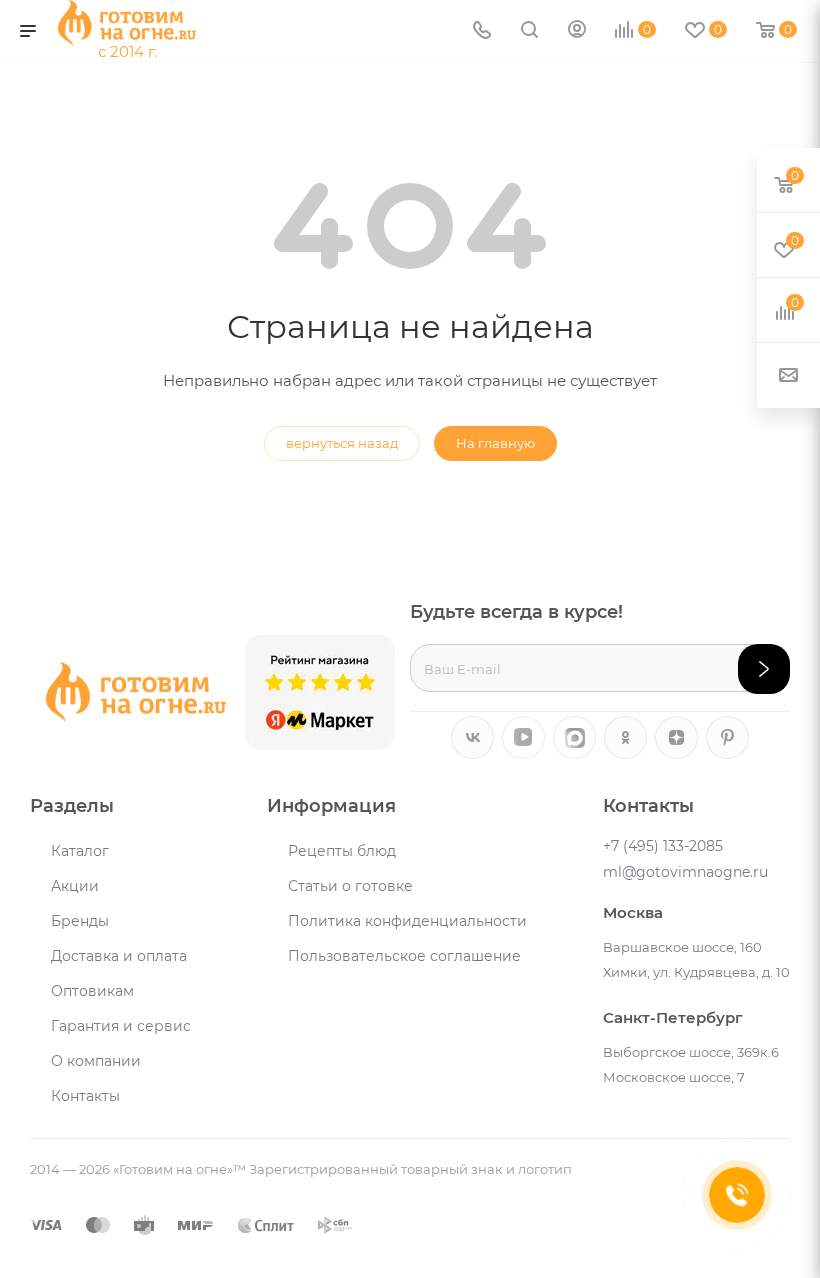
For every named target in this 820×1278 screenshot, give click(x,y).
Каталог (80, 851)
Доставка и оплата (119, 956)
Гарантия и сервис (121, 1026)
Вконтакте (472, 737)
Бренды (80, 921)
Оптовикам (92, 991)
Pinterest (727, 737)
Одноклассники (625, 737)
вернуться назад (342, 443)
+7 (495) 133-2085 (663, 846)
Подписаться (764, 669)
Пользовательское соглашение (404, 956)
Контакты (85, 1096)
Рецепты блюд (342, 851)
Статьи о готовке (350, 886)
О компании (96, 1061)
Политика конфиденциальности (407, 921)
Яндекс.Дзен (676, 737)
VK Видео (523, 737)
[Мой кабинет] (577, 31)
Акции (75, 886)
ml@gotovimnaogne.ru (685, 872)
